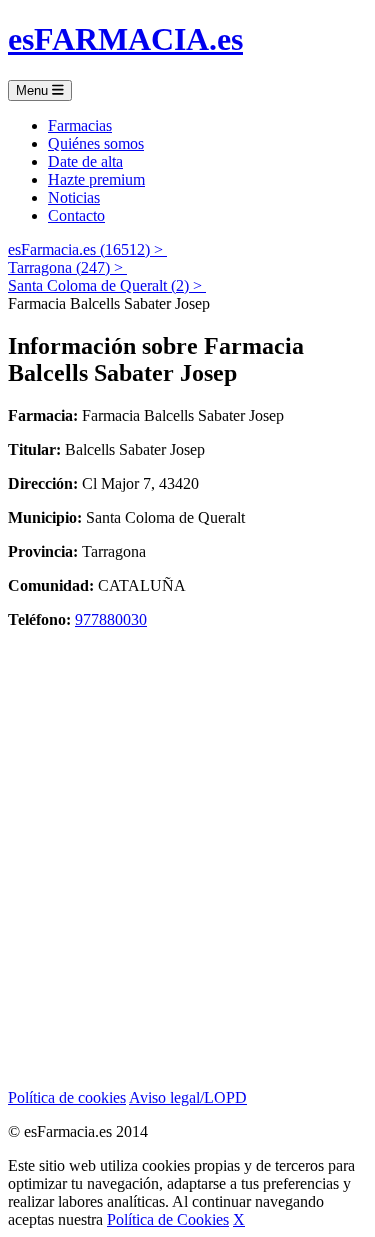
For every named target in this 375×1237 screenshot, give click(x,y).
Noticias (74, 197)
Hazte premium (96, 179)
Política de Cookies (168, 1219)
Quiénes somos (96, 143)
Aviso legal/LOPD (188, 1097)
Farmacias (80, 125)
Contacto (76, 215)
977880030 (111, 619)
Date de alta (85, 161)
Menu (34, 90)
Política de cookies (67, 1097)
